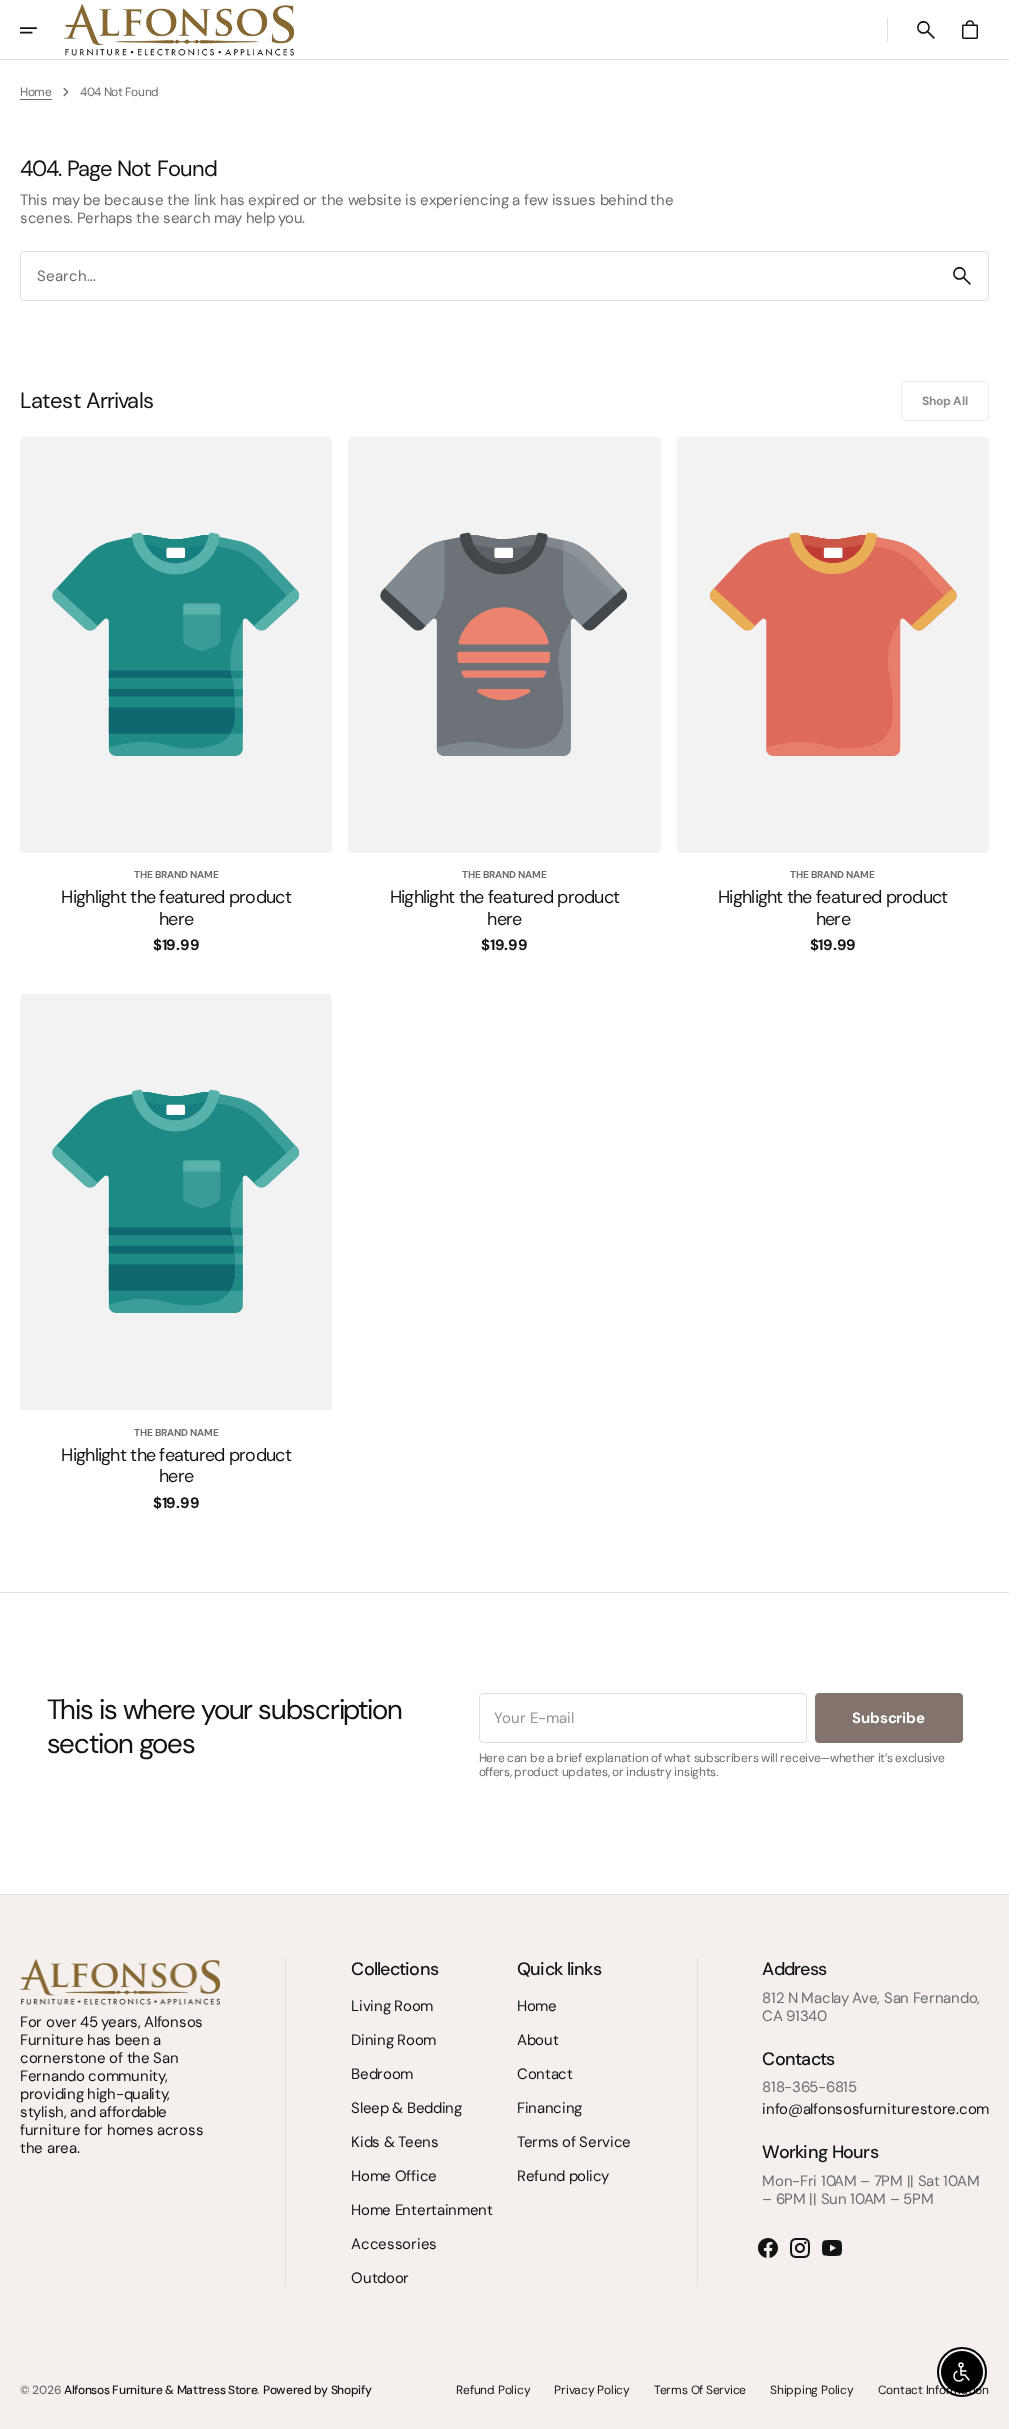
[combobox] (478, 275)
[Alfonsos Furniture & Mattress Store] (179, 30)
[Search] (962, 276)
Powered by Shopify (317, 2390)
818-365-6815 (809, 2087)
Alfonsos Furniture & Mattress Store (161, 2390)
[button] (42, 30)
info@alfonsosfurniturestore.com (875, 2109)
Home (36, 92)
